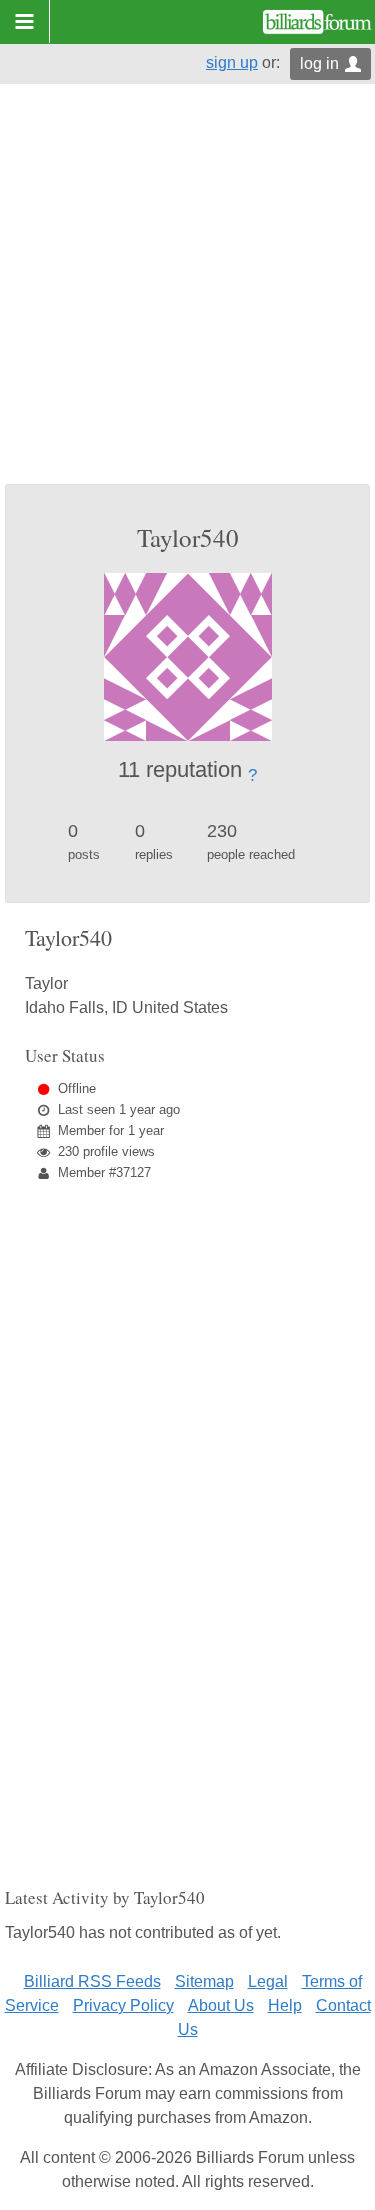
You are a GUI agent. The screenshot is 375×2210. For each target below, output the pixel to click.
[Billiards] (317, 22)
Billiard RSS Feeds (92, 1981)
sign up (232, 62)
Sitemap (204, 1981)
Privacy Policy (123, 2005)
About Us (221, 2005)
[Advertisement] (187, 286)
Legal (268, 1981)
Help (285, 2005)
